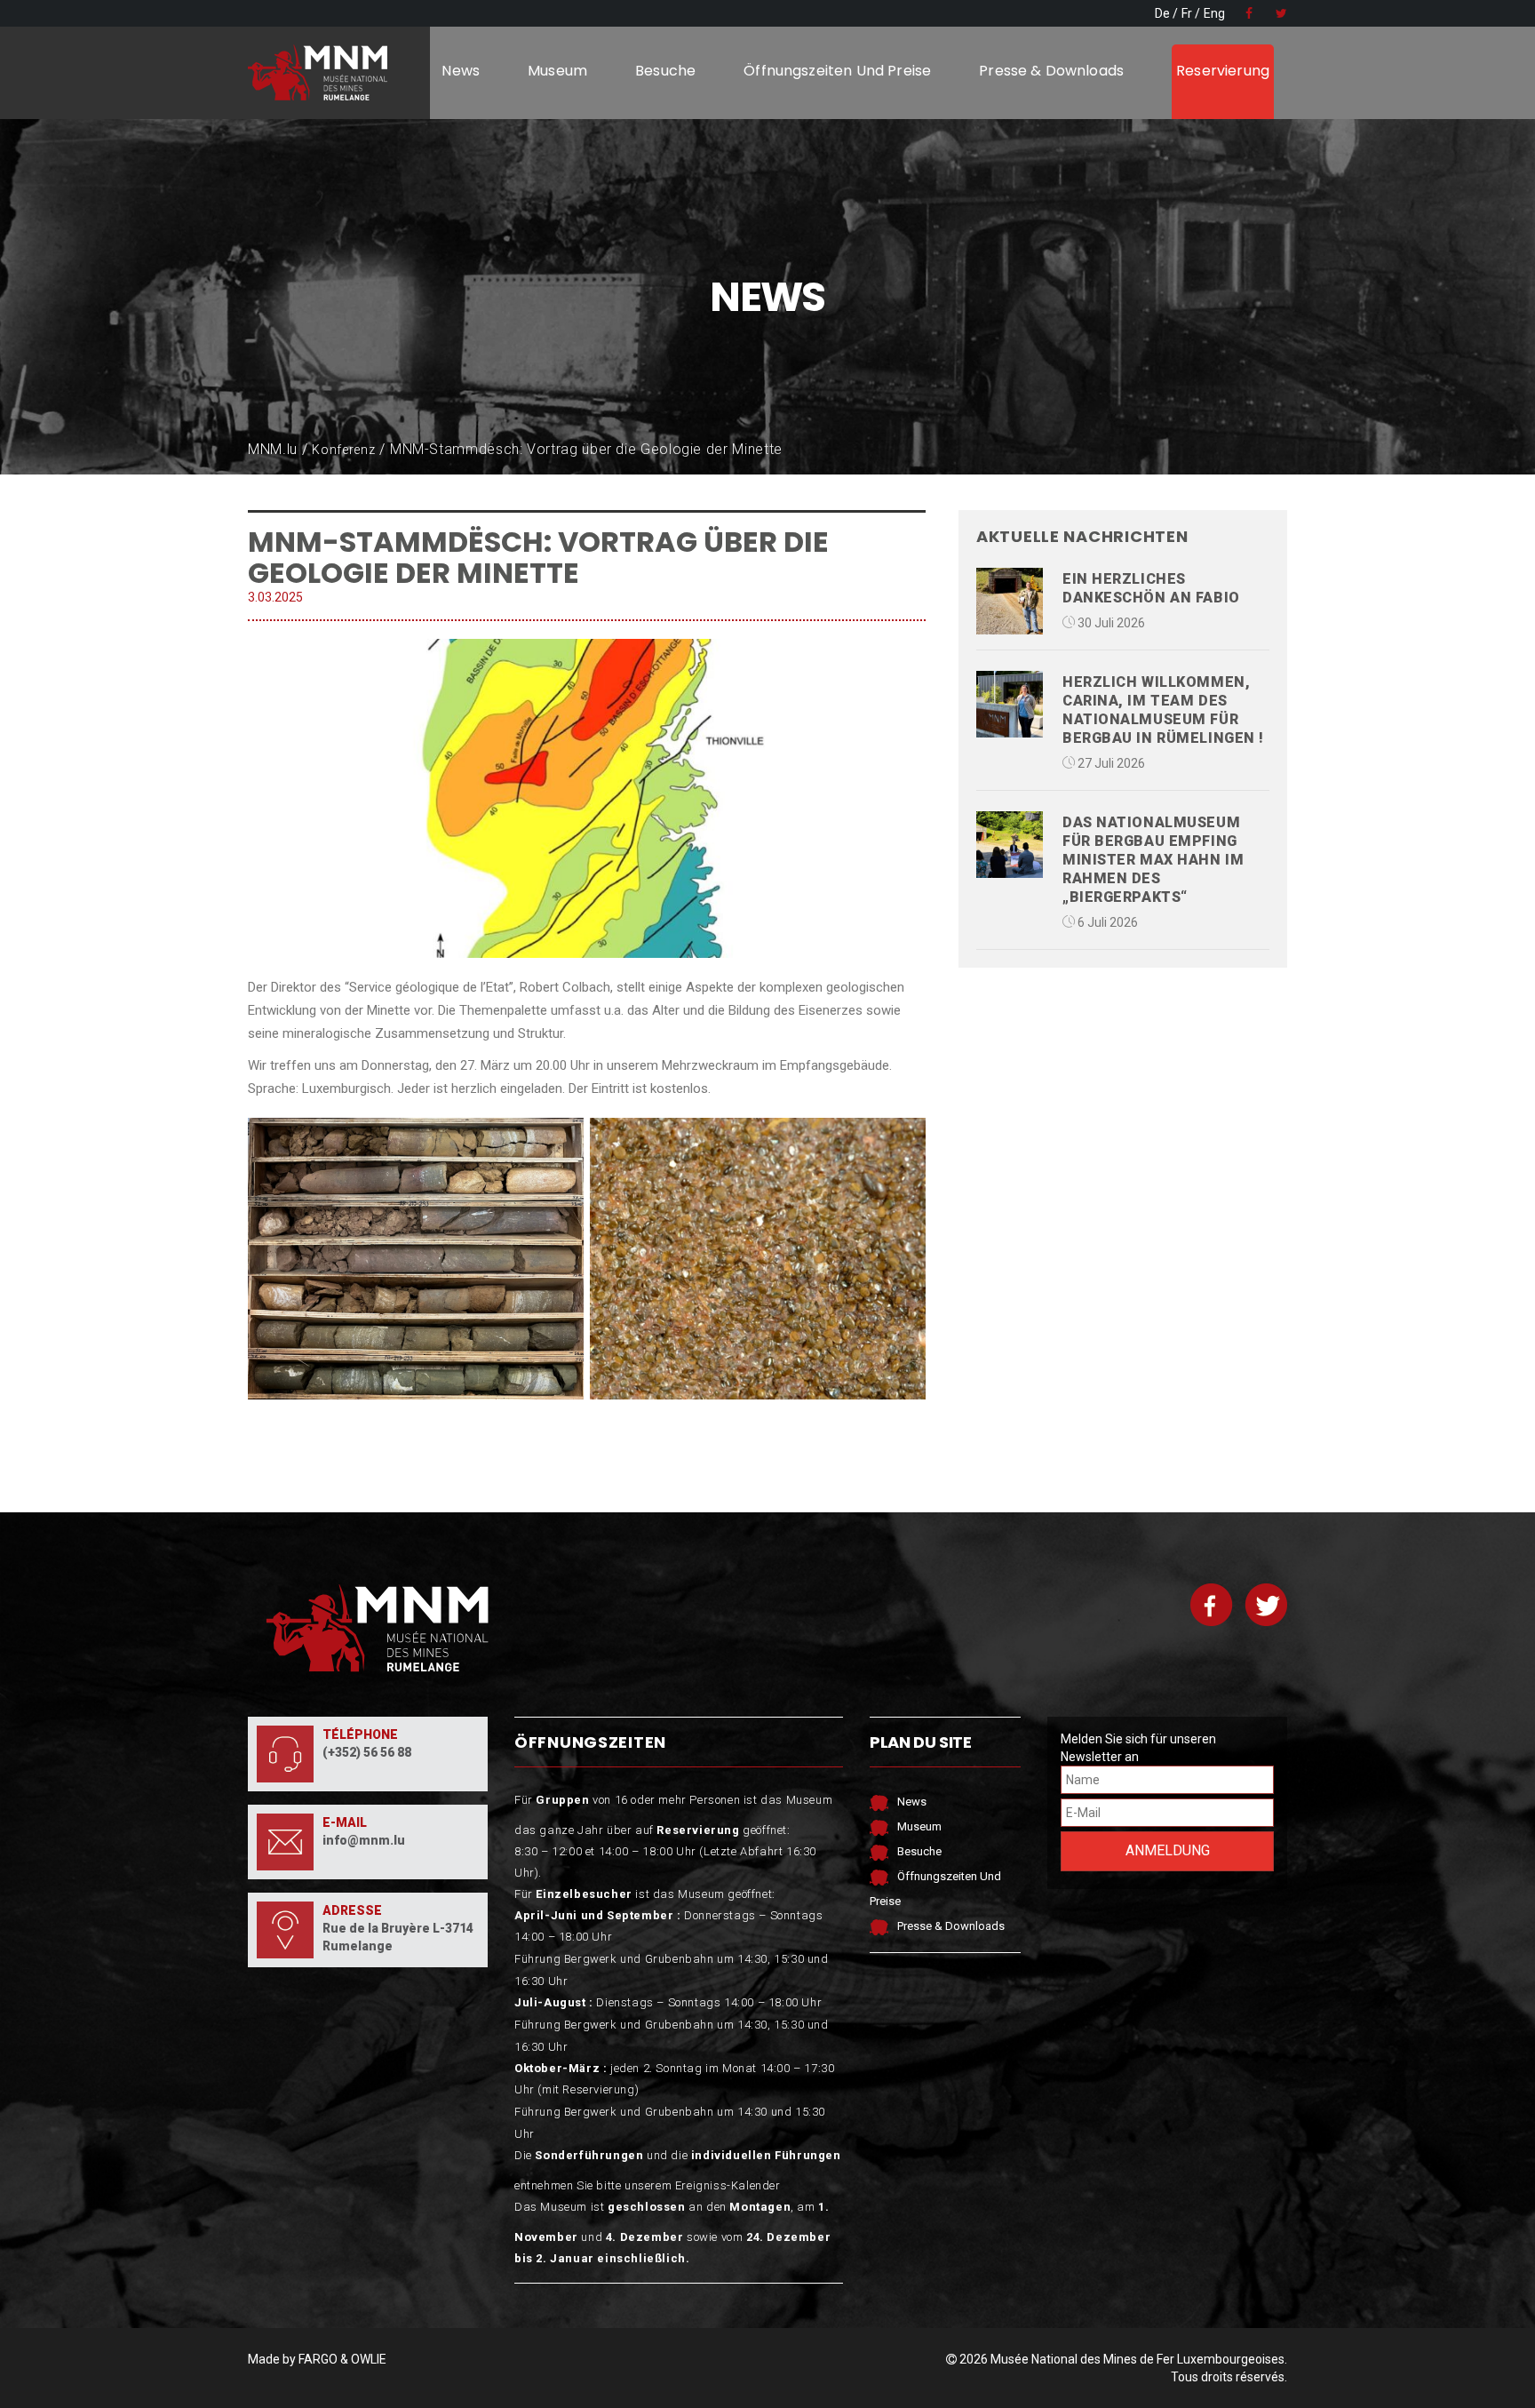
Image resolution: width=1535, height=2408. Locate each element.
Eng (1214, 13)
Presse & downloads (1051, 71)
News (461, 71)
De (1162, 13)
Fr (1187, 13)
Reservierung (1223, 71)
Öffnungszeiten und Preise (837, 71)
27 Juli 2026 (1110, 763)
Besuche (665, 71)
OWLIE (369, 2359)
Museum (557, 71)
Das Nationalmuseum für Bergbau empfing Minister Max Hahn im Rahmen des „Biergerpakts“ (1153, 860)
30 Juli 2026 (1110, 623)
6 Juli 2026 (1106, 922)
